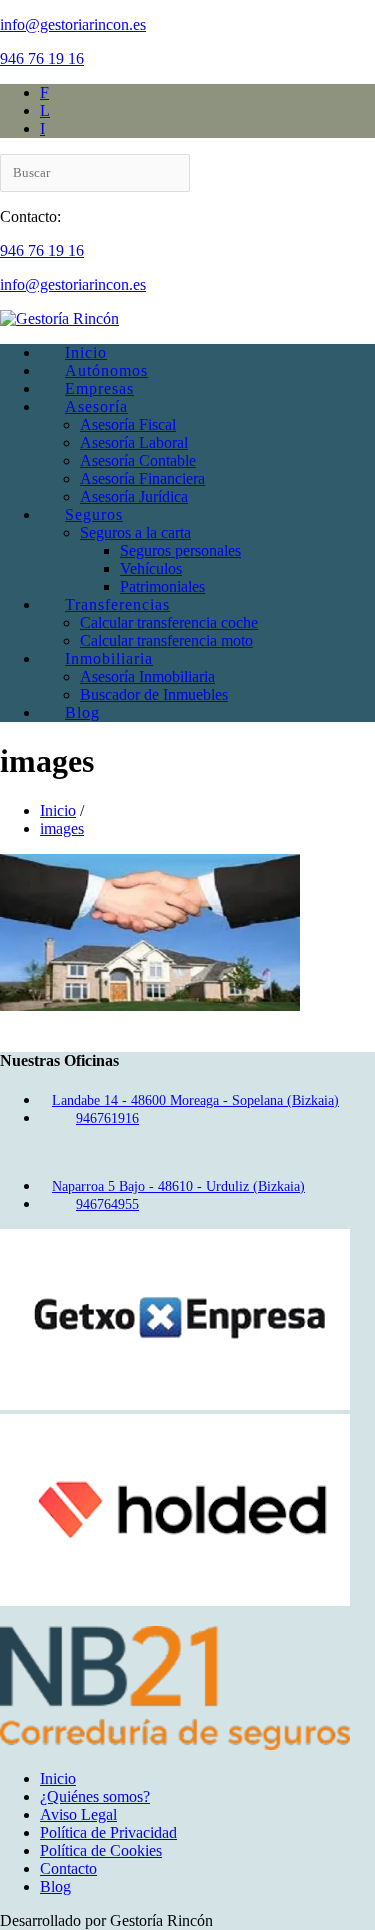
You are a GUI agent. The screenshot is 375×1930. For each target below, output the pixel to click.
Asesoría (96, 406)
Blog (82, 712)
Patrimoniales (162, 586)
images (62, 828)
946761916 (107, 1118)
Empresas (99, 388)
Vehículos (151, 568)
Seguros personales (180, 550)
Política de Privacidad (108, 1832)
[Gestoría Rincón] (59, 318)
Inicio (86, 352)
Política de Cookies (101, 1850)
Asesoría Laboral (134, 442)
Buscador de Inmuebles (154, 694)
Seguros (94, 514)
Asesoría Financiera (142, 478)
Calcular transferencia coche (169, 622)
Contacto (68, 1868)
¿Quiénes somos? (95, 1796)
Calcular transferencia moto (166, 640)
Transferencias (117, 604)
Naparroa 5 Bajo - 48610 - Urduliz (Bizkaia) (178, 1186)
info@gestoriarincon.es (73, 24)
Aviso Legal (78, 1814)
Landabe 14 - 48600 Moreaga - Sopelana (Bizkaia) (195, 1100)
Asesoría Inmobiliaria (147, 676)
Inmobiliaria (109, 658)
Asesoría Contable (138, 460)
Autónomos (106, 370)
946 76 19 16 (42, 58)
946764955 (107, 1204)
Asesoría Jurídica (134, 496)
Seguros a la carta (135, 532)
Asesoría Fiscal (128, 424)
